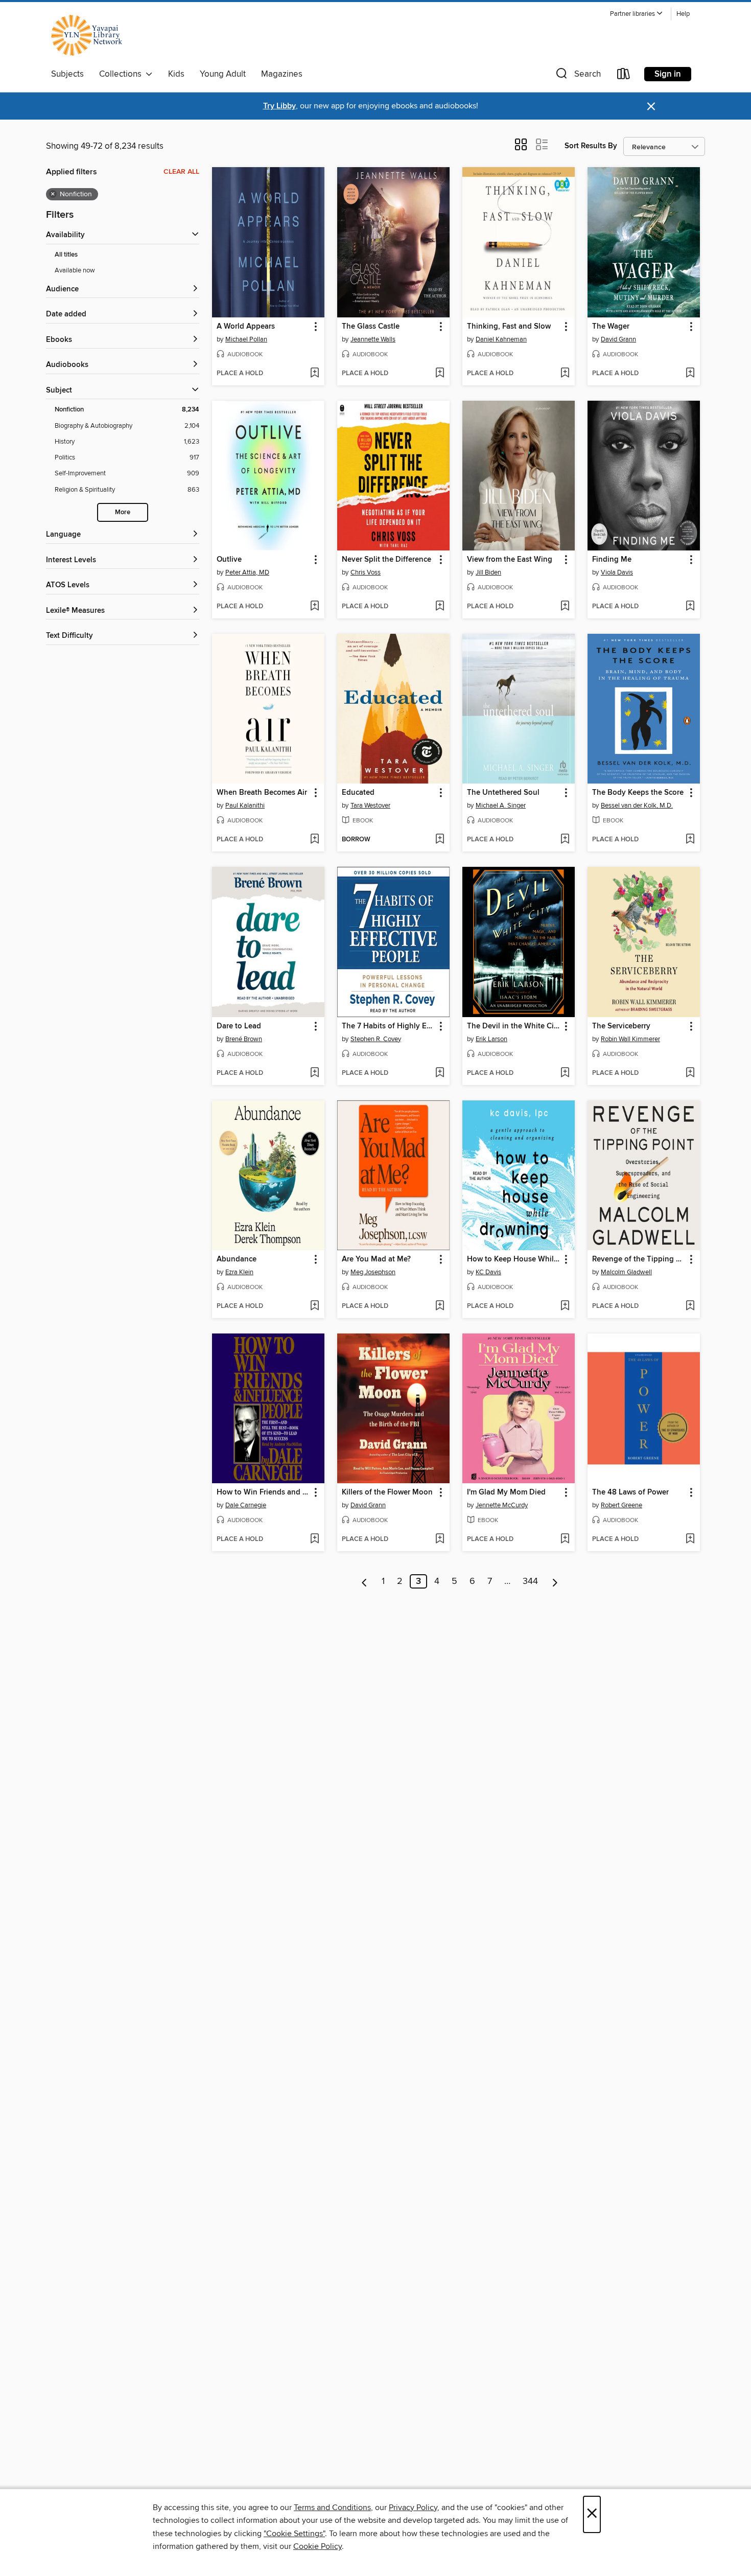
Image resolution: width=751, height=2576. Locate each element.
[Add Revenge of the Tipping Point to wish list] (690, 1306)
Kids (176, 74)
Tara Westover (370, 806)
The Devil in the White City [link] (514, 1026)
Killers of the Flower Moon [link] (387, 1492)
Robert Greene (621, 1505)
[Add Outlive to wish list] (314, 607)
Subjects (67, 74)
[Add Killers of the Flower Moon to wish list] (440, 1539)
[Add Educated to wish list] (440, 840)
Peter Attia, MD (247, 572)
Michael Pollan (246, 339)
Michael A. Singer (501, 806)
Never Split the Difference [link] (386, 560)
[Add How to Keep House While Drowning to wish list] (565, 1306)
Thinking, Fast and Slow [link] (509, 327)
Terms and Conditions (332, 2508)
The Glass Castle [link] (371, 327)
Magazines (282, 74)
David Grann (618, 339)
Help (683, 14)
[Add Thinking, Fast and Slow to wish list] (565, 374)
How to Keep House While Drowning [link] (514, 1259)
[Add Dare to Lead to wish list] (314, 1073)
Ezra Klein (239, 1272)
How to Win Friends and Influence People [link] (263, 1492)
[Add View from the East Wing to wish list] (565, 607)
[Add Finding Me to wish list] (690, 607)
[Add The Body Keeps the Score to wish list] (690, 840)
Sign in (668, 74)
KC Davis (488, 1272)
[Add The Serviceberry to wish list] (690, 1073)
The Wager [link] (611, 327)
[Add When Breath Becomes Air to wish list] (314, 840)
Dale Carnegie (246, 1505)
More (123, 512)
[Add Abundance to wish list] (314, 1306)
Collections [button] (122, 74)
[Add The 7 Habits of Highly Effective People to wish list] (440, 1073)
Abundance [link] (237, 1259)
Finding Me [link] (612, 560)
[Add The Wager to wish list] (690, 374)
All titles (66, 255)
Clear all (181, 172)
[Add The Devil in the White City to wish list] (565, 1073)
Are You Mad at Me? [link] (376, 1259)
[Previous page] (365, 1581)
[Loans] (624, 76)
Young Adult (223, 74)
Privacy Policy (413, 2508)
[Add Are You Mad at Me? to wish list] (440, 1306)
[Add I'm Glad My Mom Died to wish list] (565, 1539)
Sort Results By (591, 146)
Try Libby (279, 106)
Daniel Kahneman (501, 339)
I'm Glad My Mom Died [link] (506, 1492)
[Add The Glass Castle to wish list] (440, 374)
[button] (637, 14)
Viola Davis (617, 572)
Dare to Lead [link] (239, 1026)
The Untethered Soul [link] (503, 793)
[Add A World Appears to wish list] (314, 374)
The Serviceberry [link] (621, 1026)
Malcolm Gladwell (626, 1272)
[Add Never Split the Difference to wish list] (440, 607)
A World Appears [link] (246, 327)
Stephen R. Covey (376, 1039)
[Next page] (555, 1581)
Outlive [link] (229, 560)
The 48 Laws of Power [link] (630, 1492)
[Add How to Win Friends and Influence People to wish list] (314, 1539)
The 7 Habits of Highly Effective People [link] (389, 1026)
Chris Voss (366, 572)
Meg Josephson (373, 1272)
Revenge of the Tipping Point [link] (639, 1259)
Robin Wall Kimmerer (630, 1039)
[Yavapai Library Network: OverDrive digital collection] (91, 35)
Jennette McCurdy (502, 1505)
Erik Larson (491, 1039)
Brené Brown (244, 1039)
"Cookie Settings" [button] (294, 2534)
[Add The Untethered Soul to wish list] (565, 840)
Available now (75, 270)
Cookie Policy (318, 2546)
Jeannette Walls (373, 339)
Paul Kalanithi (245, 806)
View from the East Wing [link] (510, 560)
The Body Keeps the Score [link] (638, 793)
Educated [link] (358, 793)
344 (530, 1581)
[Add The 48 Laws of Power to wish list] (690, 1539)
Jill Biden (488, 572)
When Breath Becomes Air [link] (262, 793)
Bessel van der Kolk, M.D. (637, 806)
